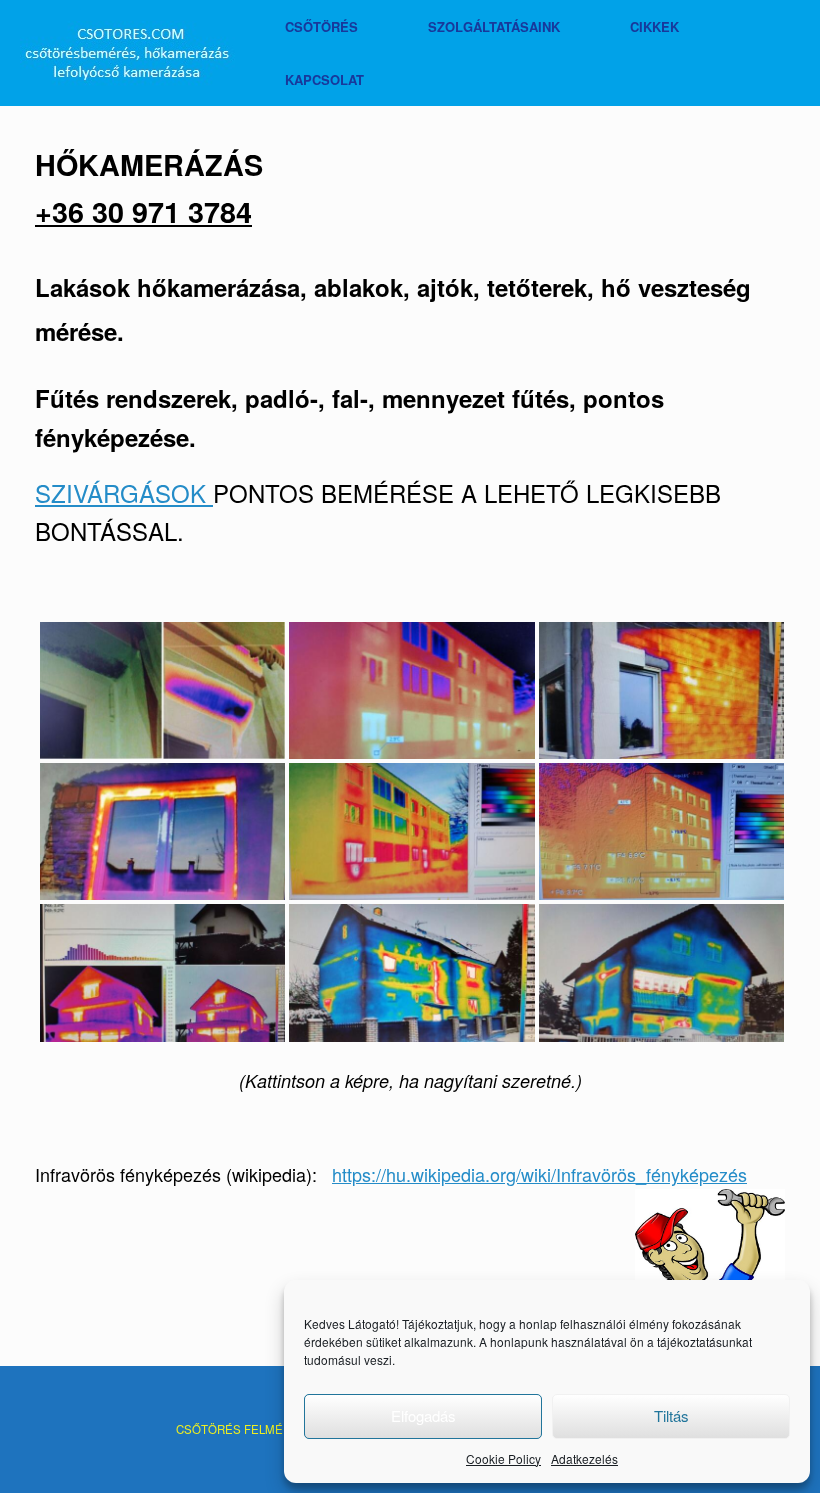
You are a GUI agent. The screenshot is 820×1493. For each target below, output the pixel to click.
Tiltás (671, 1415)
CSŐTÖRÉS (321, 26)
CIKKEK (654, 26)
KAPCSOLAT (324, 79)
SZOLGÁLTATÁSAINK (494, 26)
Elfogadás (423, 1415)
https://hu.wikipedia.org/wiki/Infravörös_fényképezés (539, 1174)
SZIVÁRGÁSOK (124, 492)
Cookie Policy (503, 1458)
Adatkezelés (584, 1458)
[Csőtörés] (127, 53)
